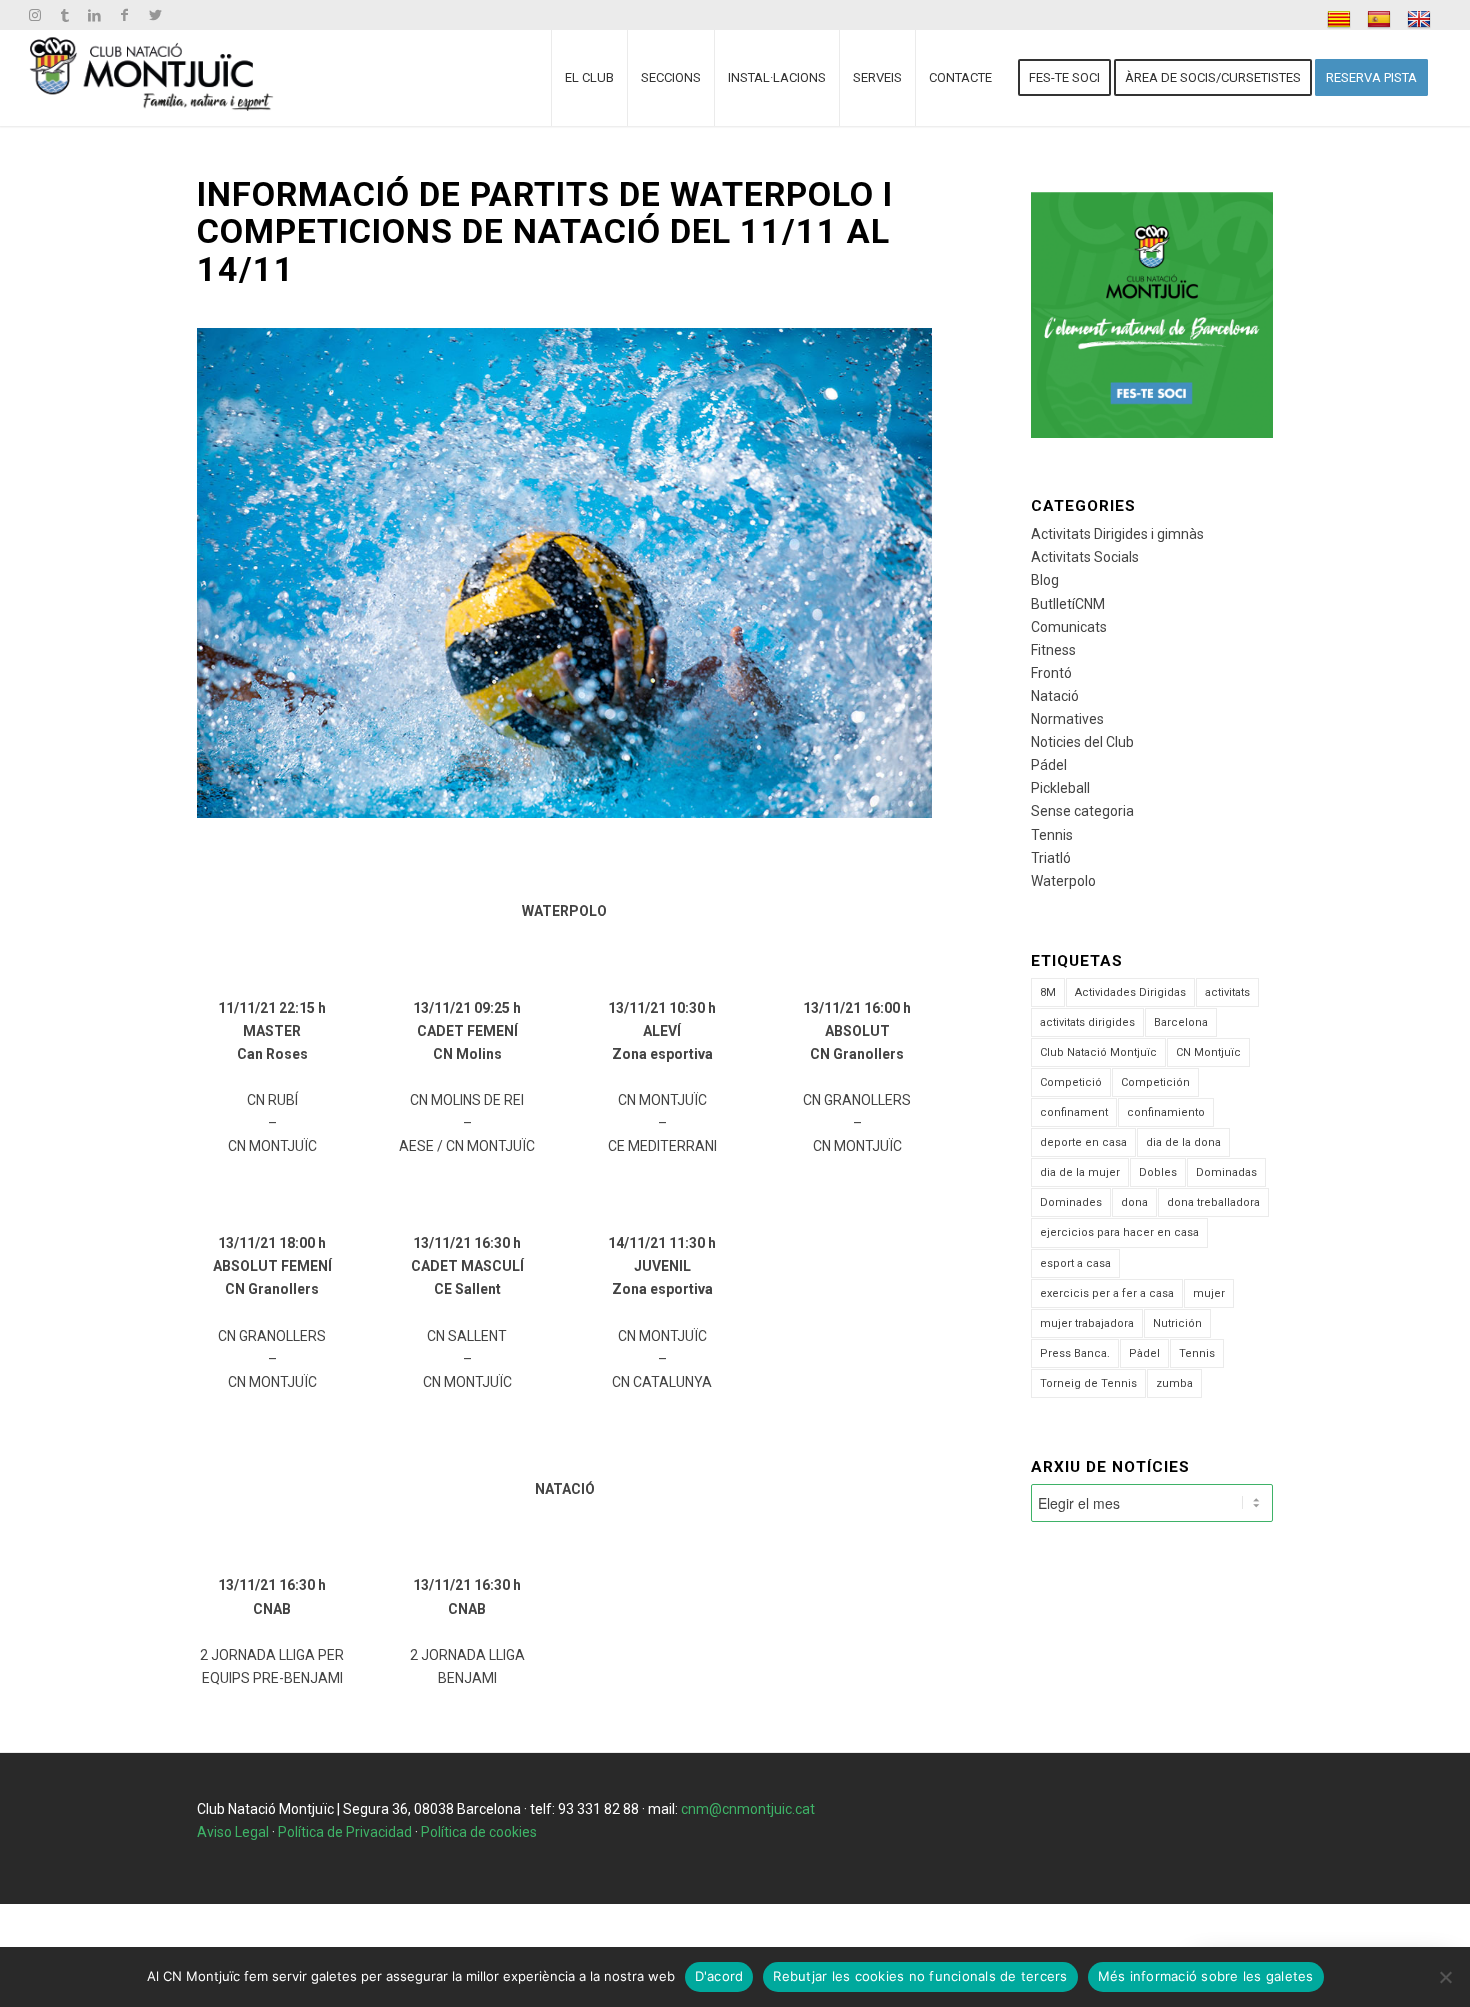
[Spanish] (1381, 19)
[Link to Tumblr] (64, 15)
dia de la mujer (1080, 1172)
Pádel (1049, 765)
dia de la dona (1183, 1142)
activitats (1227, 992)
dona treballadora (1213, 1202)
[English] (1421, 19)
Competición (1155, 1082)
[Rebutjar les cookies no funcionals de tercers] (1445, 1977)
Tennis (1052, 835)
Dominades (1071, 1202)
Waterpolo (1063, 881)
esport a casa (1075, 1263)
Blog (1045, 580)
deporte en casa (1083, 1142)
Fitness (1053, 650)
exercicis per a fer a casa (1107, 1293)
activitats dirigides (1087, 1022)
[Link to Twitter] (155, 15)
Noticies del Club (1082, 742)
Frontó (1051, 673)
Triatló (1051, 858)
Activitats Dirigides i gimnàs (1117, 534)
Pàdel (1144, 1353)
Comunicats (1069, 627)
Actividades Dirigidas (1130, 992)
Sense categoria (1082, 811)
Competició (1071, 1082)
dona (1134, 1202)
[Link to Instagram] (34, 15)
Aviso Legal (233, 1832)
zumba (1174, 1383)
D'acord (719, 1976)
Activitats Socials (1085, 557)
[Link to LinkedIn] (94, 15)
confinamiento (1166, 1112)
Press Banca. (1075, 1353)
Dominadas (1226, 1172)
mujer (1209, 1293)
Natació (1055, 696)
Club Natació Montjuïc (1098, 1052)
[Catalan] (1341, 19)
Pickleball (1060, 788)
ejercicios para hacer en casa (1119, 1232)
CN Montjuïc (1208, 1052)
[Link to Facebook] (124, 15)
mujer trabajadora (1087, 1323)
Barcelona (1181, 1022)
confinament (1074, 1112)
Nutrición (1177, 1323)
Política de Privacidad (345, 1832)
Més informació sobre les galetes (1206, 1976)
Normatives (1067, 719)
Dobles (1158, 1172)
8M (1048, 992)
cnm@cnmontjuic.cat (748, 1809)
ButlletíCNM (1068, 604)
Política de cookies (479, 1832)
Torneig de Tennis (1088, 1383)
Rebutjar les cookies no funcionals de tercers (920, 1976)
